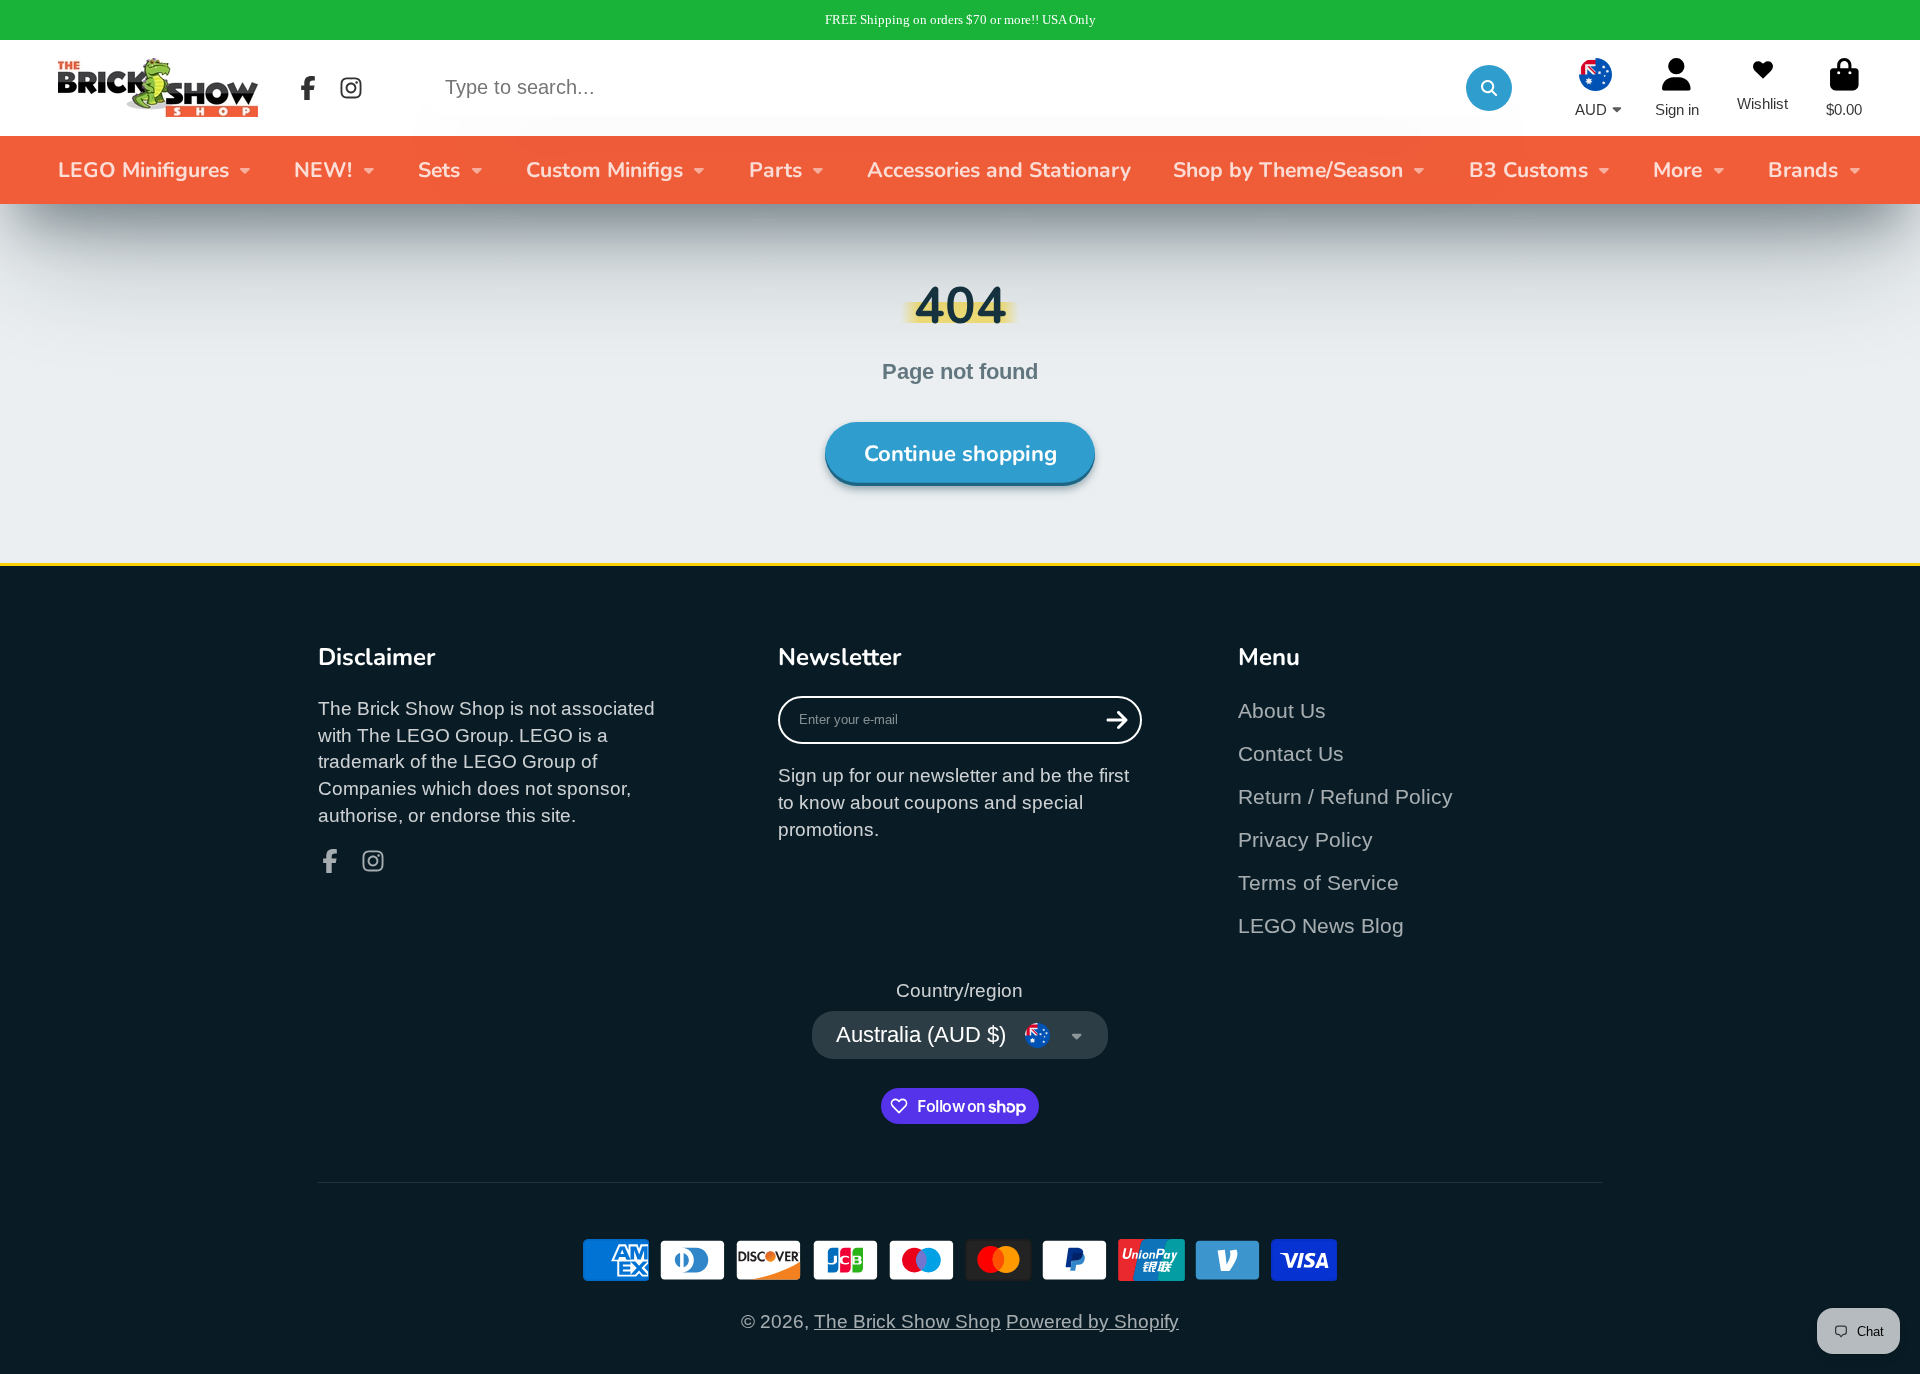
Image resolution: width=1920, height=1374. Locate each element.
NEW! (323, 170)
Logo (158, 87)
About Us (1282, 710)
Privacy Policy (1305, 839)
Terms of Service (1318, 882)
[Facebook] (308, 88)
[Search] (1489, 88)
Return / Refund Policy (1345, 796)
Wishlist (1762, 88)
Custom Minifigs (604, 170)
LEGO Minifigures (143, 170)
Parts (775, 170)
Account (1677, 88)
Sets (439, 170)
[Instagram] (351, 88)
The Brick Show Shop (907, 1321)
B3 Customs (1528, 170)
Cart (1844, 88)
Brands (1803, 170)
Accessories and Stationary (999, 170)
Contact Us (1291, 753)
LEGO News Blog (1321, 925)
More (1677, 170)
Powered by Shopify (1092, 1321)
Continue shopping (960, 454)
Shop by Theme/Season (1288, 170)
